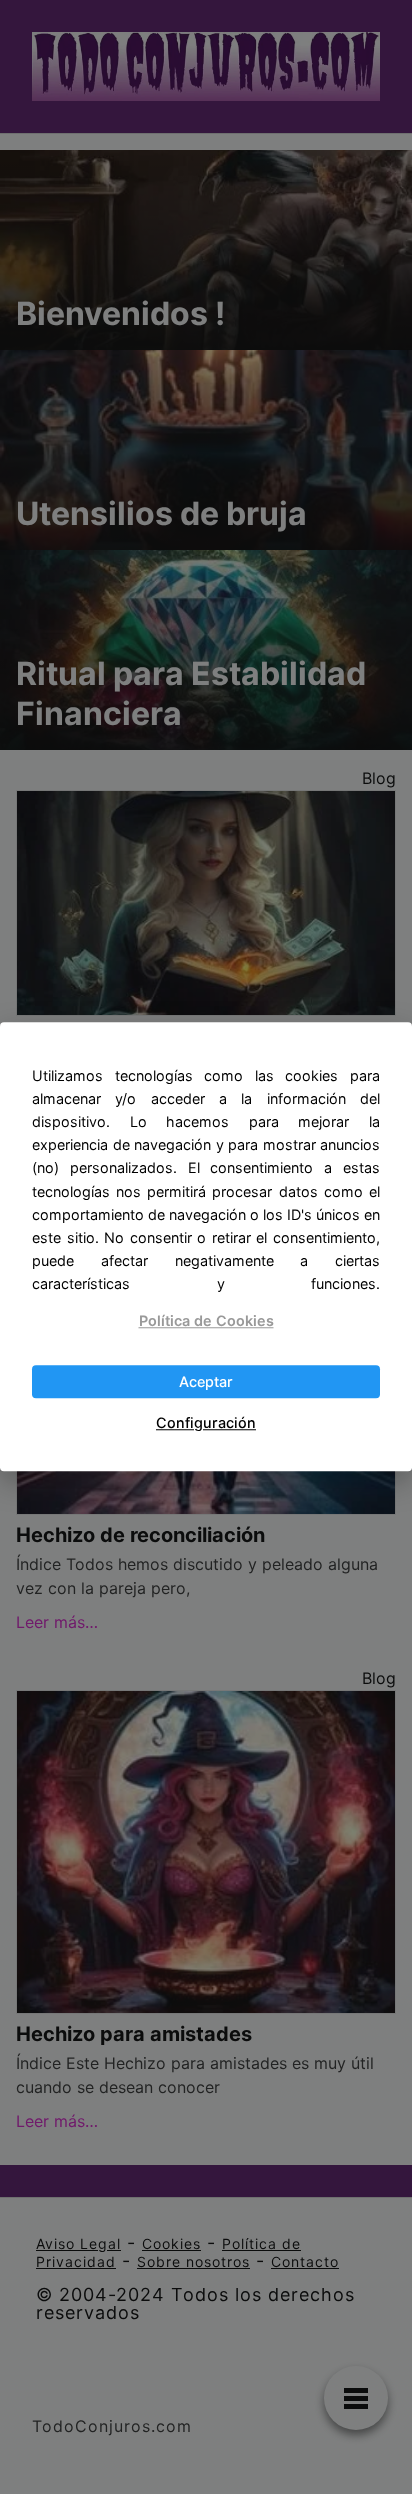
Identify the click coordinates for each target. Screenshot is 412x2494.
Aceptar (206, 1381)
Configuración (206, 1422)
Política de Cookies (206, 1320)
